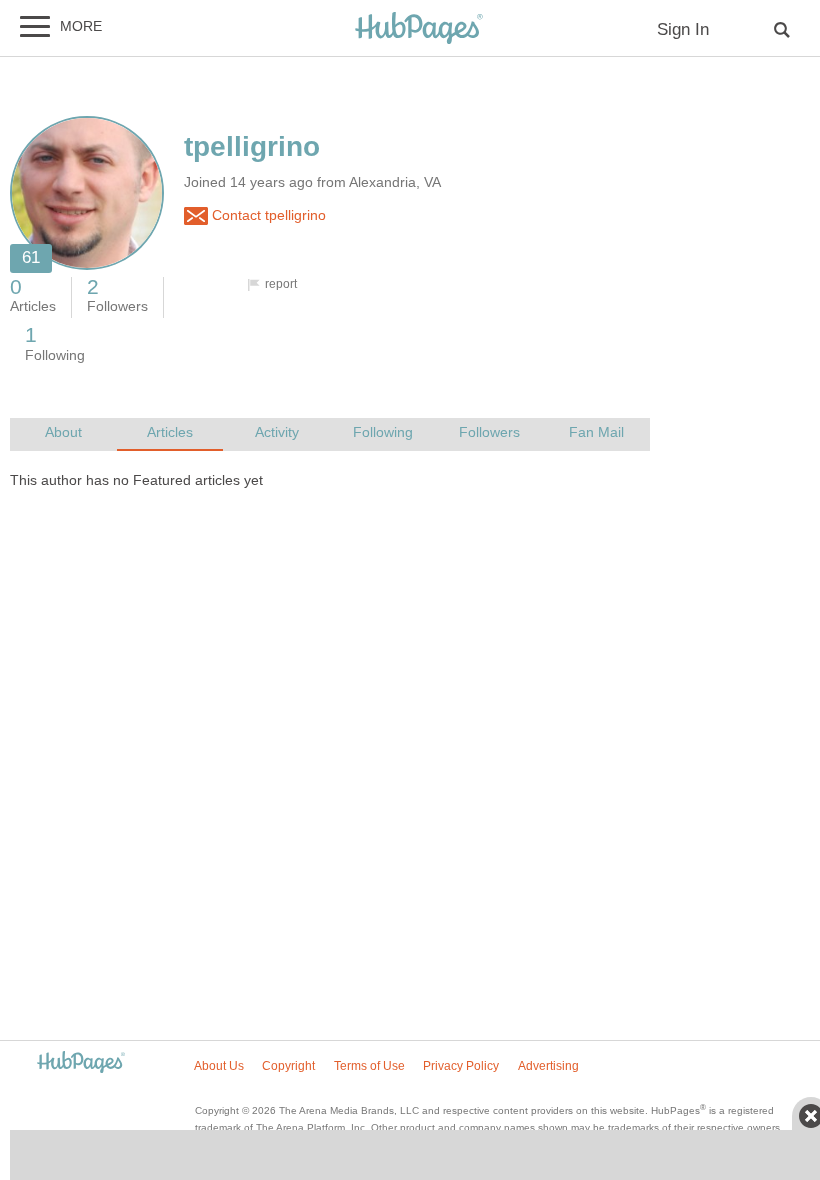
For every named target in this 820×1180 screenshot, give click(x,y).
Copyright (288, 1066)
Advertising (548, 1066)
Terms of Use (369, 1066)
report (281, 284)
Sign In (683, 29)
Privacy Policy (461, 1066)
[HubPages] (419, 29)
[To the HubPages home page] (81, 1063)
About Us (219, 1066)
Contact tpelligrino (267, 215)
